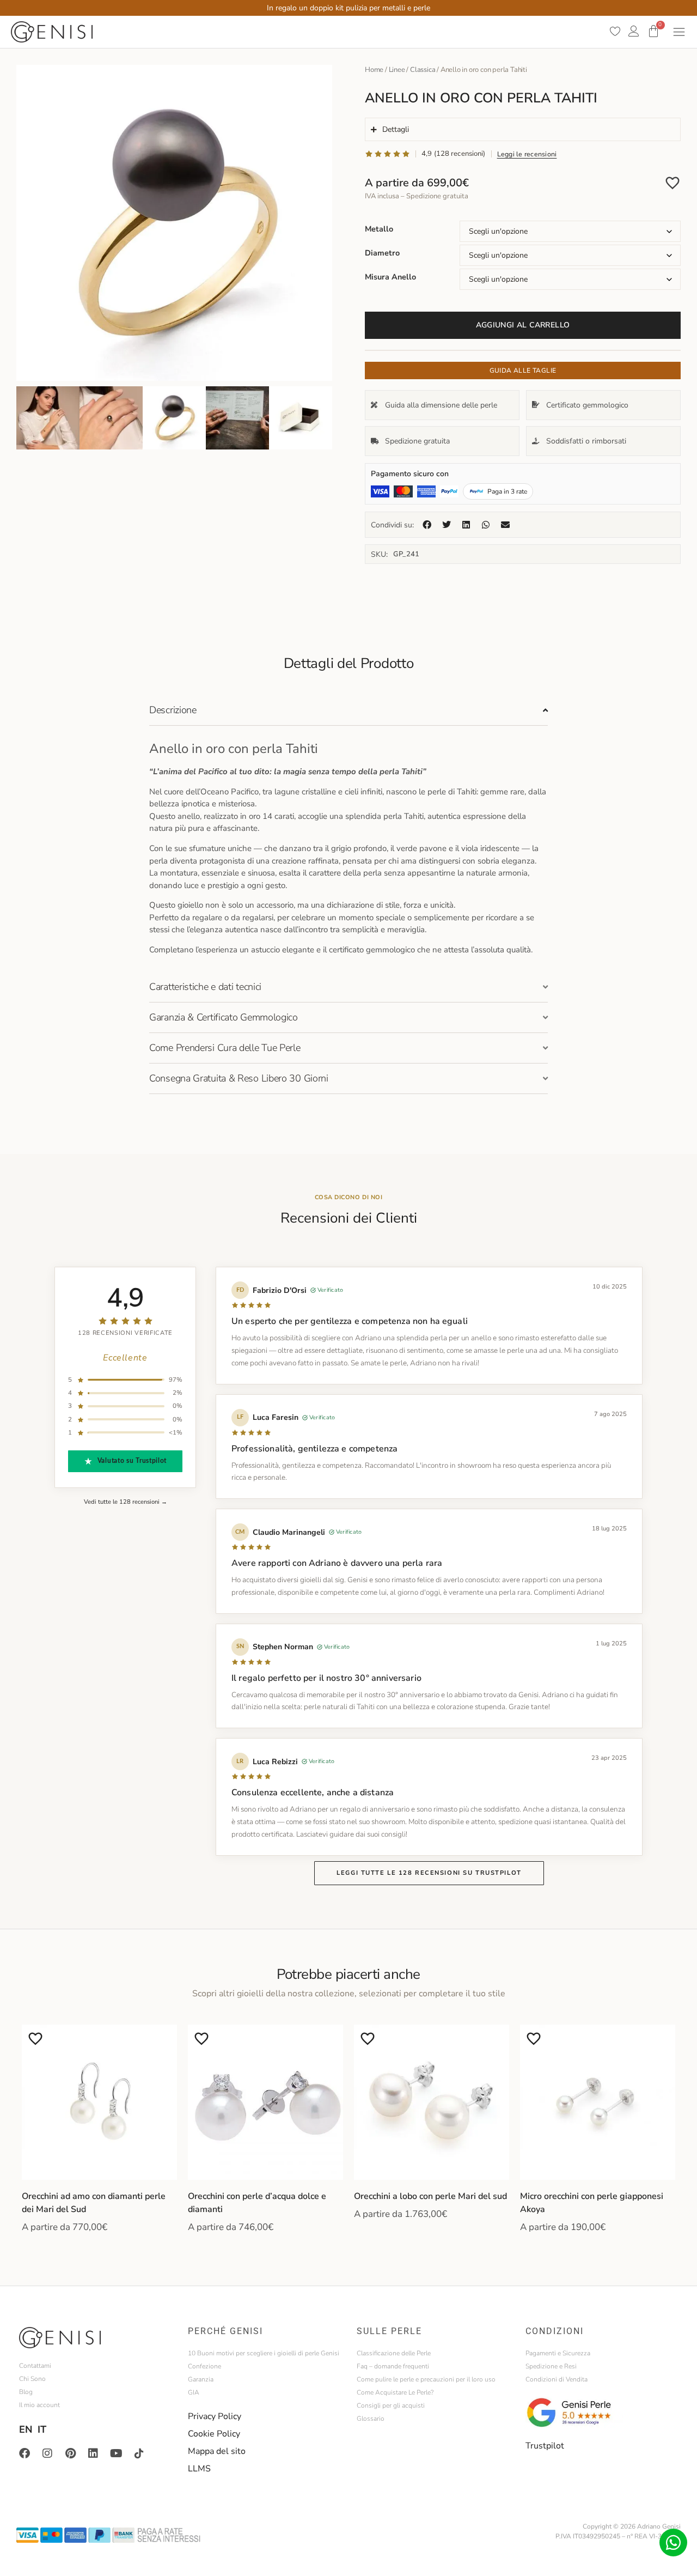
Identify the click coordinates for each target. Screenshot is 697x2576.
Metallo (379, 229)
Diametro (382, 253)
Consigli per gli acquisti (391, 2405)
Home (374, 70)
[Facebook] (25, 2453)
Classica (423, 70)
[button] (427, 525)
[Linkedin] (93, 2453)
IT (42, 2429)
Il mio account (39, 2405)
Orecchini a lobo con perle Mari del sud (430, 2196)
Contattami (35, 2366)
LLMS (199, 2469)
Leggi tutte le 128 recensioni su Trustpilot (429, 1873)
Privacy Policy (215, 2416)
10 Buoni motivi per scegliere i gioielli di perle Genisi (264, 2353)
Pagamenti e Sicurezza (558, 2353)
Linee (397, 70)
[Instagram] (47, 2453)
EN (26, 2429)
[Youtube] (116, 2453)
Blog (26, 2392)
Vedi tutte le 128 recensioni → (126, 1502)
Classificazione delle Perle (394, 2353)
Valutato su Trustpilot (132, 1462)
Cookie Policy (214, 2434)
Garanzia (201, 2379)
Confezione (204, 2366)
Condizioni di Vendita (557, 2379)
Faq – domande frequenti (393, 2366)
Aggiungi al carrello (523, 325)
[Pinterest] (70, 2453)
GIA (194, 2392)
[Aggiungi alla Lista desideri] (672, 183)
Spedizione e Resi (551, 2366)
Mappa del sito (217, 2451)
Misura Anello (390, 277)
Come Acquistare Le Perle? (395, 2392)
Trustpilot (545, 2446)
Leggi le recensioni (527, 154)
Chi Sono (32, 2379)
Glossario (371, 2419)
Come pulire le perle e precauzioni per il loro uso (426, 2379)
